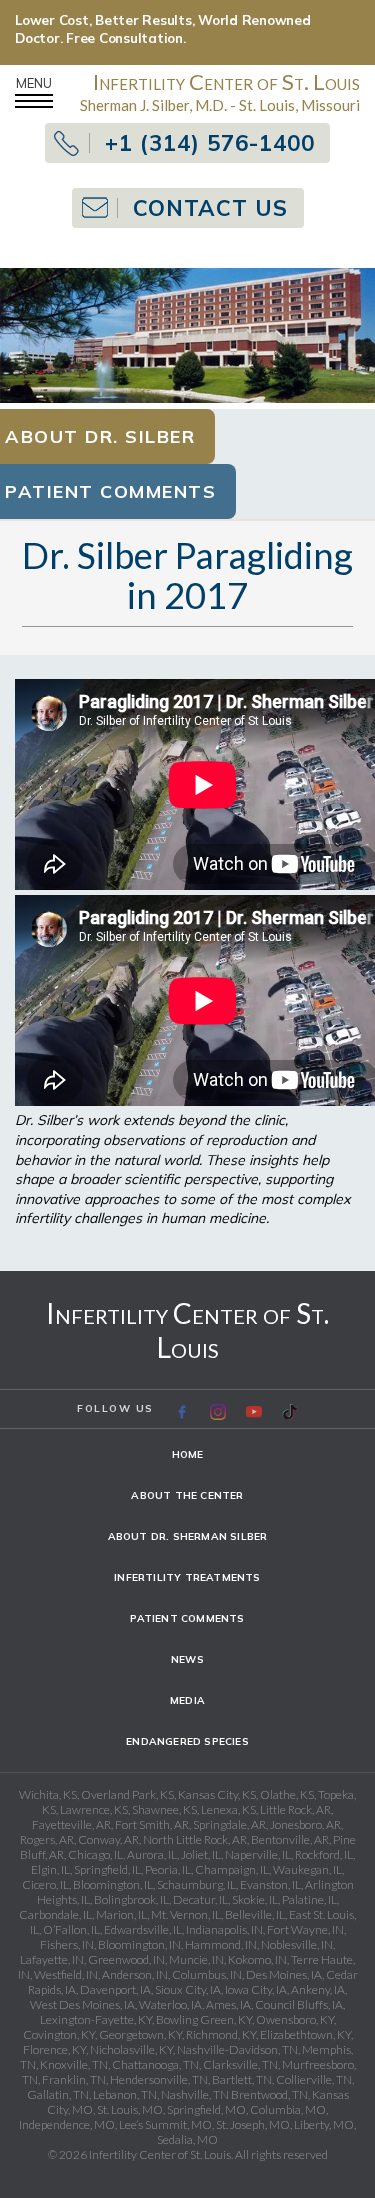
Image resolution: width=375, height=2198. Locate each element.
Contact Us (210, 208)
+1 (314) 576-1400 (210, 143)
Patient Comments (187, 1618)
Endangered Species (187, 1741)
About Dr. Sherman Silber (188, 1536)
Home (188, 1454)
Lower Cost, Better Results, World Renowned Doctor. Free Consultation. (163, 29)
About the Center (187, 1495)
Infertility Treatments (187, 1577)
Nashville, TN (195, 2094)
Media (187, 1700)
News (187, 1659)
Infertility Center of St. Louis (187, 1330)
